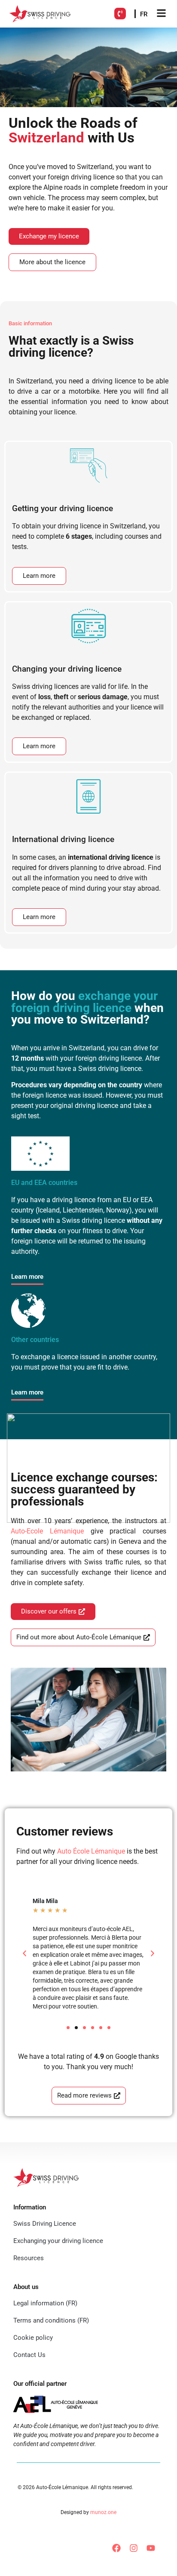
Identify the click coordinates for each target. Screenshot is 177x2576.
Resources (29, 2258)
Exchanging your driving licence (58, 2241)
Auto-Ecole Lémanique (47, 1531)
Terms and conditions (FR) (51, 2320)
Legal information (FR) (45, 2303)
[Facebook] (116, 2548)
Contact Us (29, 2355)
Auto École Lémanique (91, 1851)
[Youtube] (151, 2548)
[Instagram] (134, 2548)
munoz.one (103, 2512)
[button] (24, 1953)
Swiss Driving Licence (45, 2224)
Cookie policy (33, 2338)
